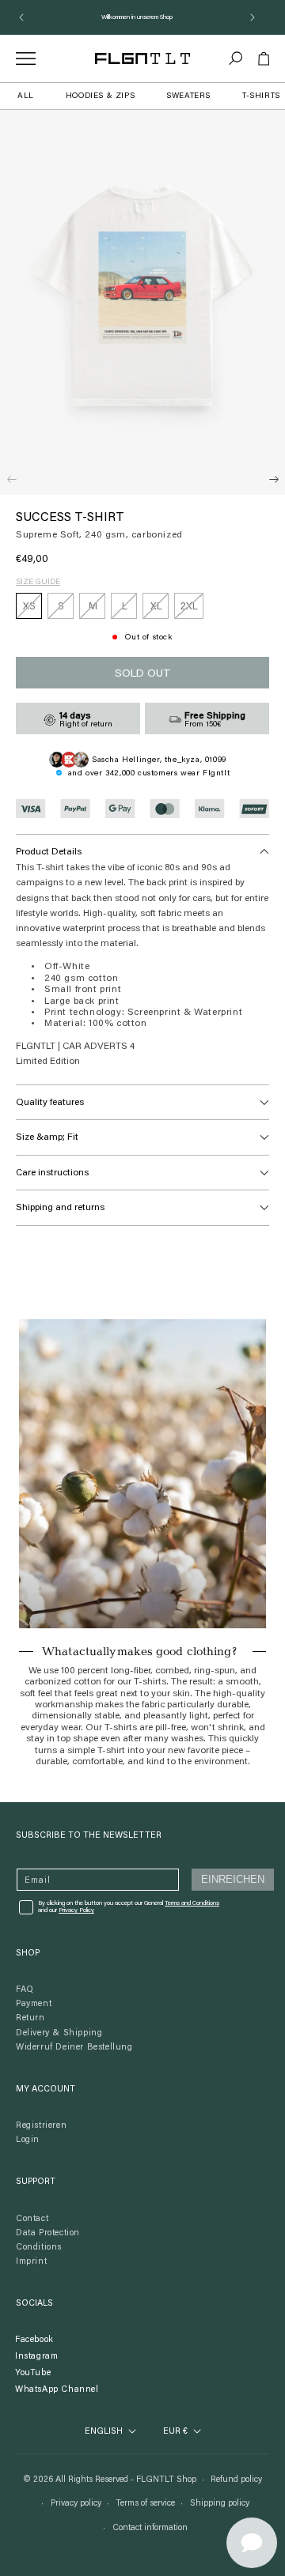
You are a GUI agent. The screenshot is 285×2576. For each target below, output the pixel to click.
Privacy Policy (76, 1910)
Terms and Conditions (192, 1903)
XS (32, 610)
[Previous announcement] (21, 17)
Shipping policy (220, 2504)
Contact (32, 2219)
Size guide (38, 583)
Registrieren (41, 2126)
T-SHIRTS (261, 96)
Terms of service (145, 2504)
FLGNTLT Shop (166, 2480)
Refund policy (236, 2480)
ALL (26, 96)
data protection (48, 2233)
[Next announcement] (253, 17)
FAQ (25, 1990)
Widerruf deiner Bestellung (74, 2048)
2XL (192, 610)
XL (160, 610)
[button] (236, 58)
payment (34, 2004)
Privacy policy (76, 2504)
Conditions (39, 2248)
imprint (31, 2262)
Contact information (150, 2528)
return (30, 2018)
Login (28, 2140)
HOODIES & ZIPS (100, 96)
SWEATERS (188, 96)
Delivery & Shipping (59, 2033)
